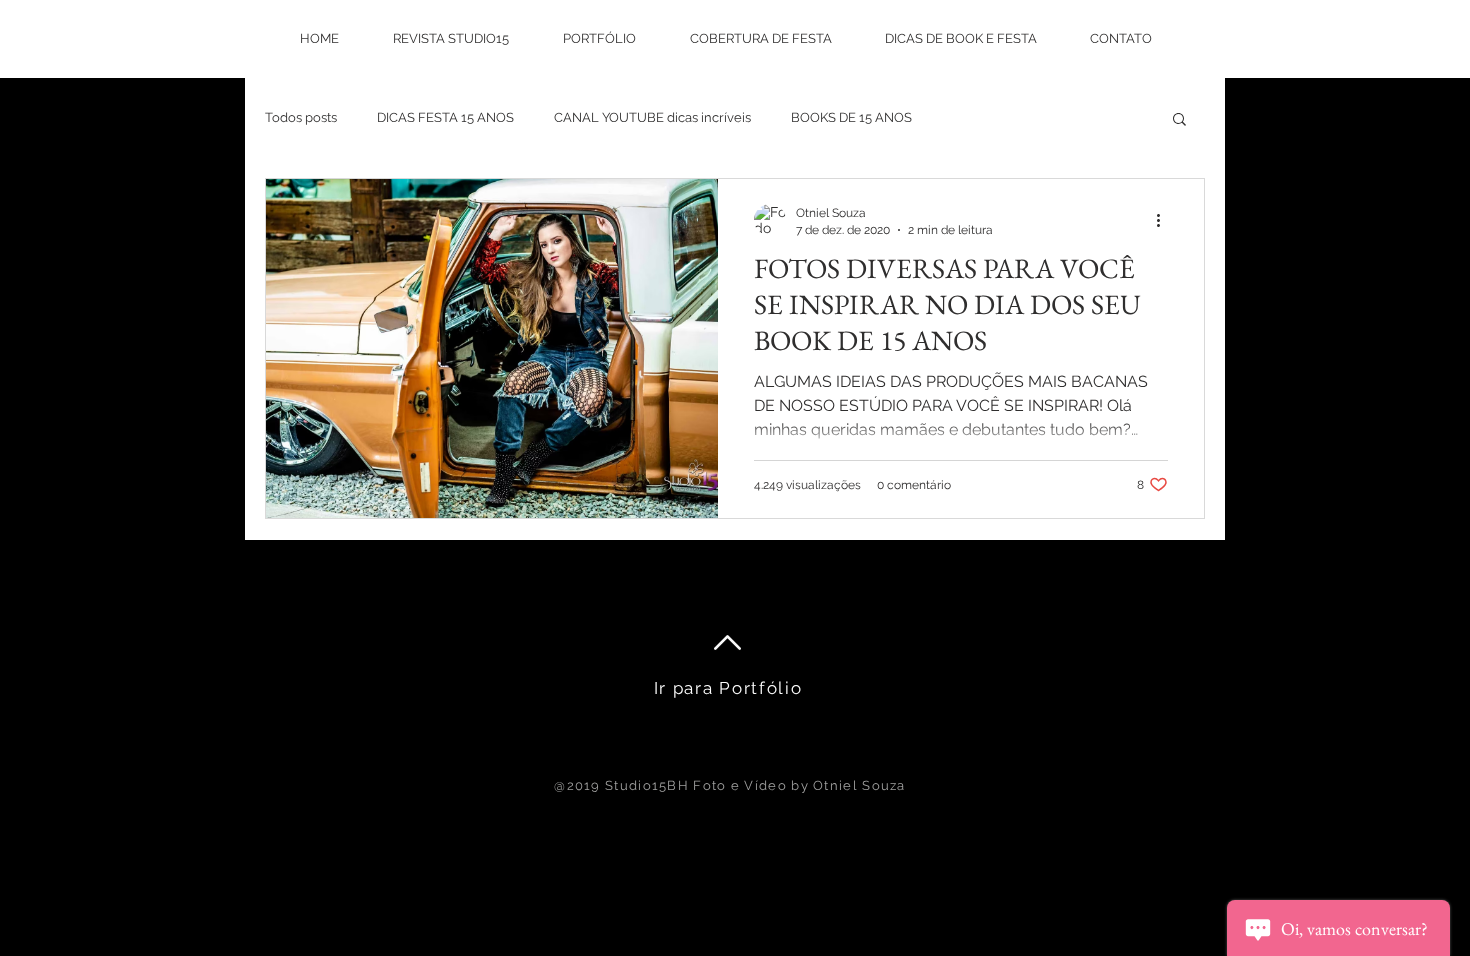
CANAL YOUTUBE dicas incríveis (652, 117)
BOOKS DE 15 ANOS (851, 117)
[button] (1179, 120)
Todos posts (301, 117)
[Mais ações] (1165, 220)
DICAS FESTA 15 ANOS (445, 117)
